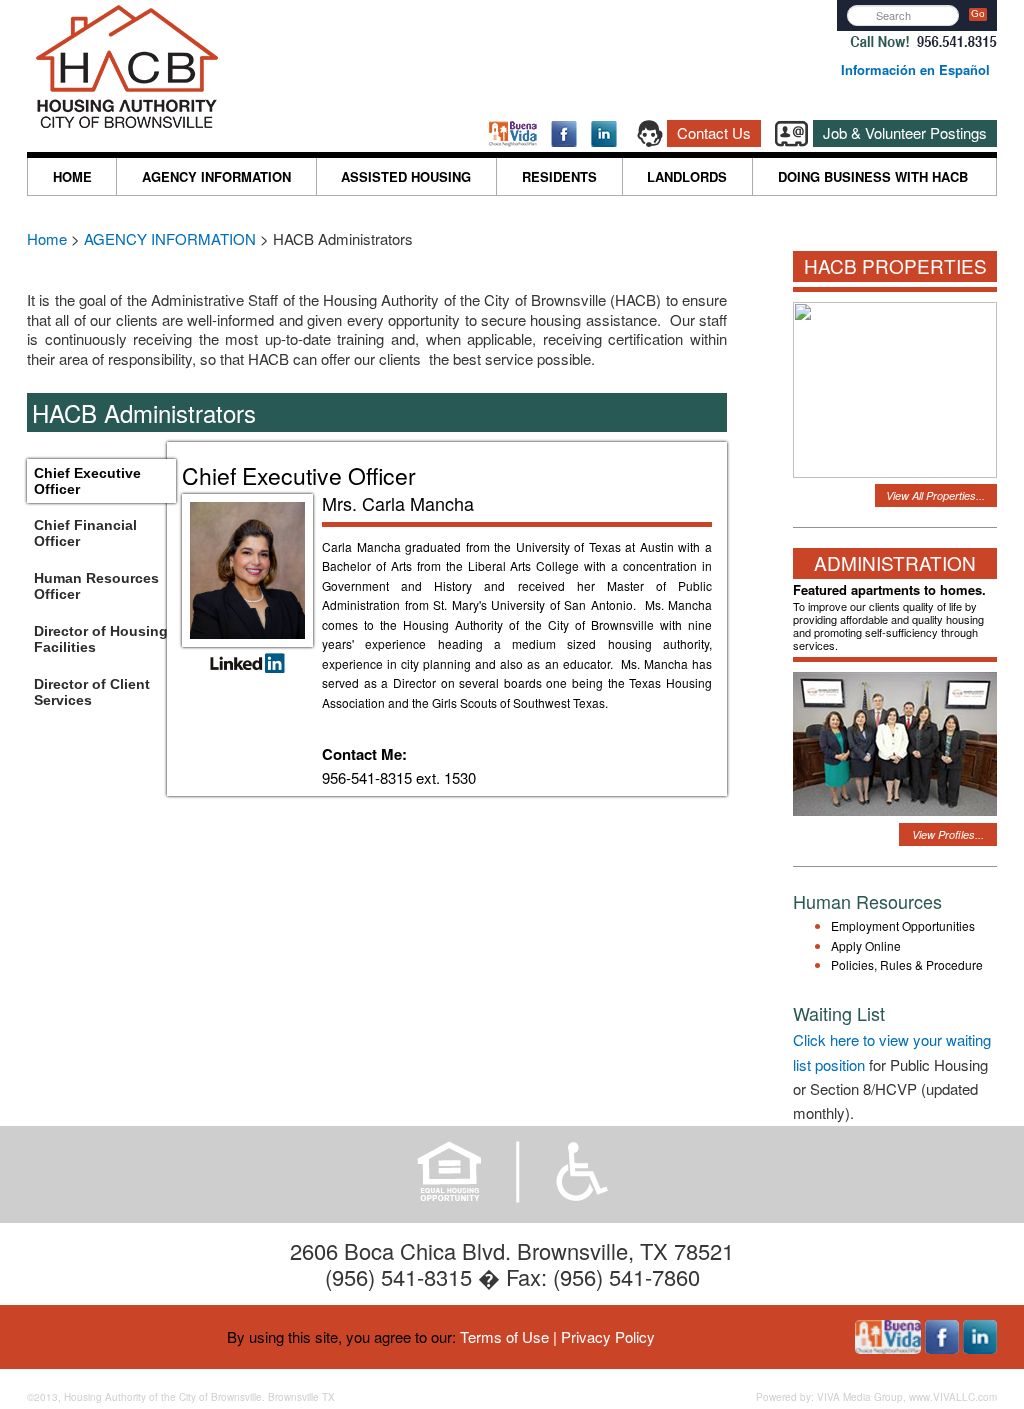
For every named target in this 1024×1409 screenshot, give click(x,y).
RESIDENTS (559, 176)
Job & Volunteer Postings (905, 132)
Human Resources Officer (96, 586)
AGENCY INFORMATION (216, 176)
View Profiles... (948, 834)
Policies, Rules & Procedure (907, 964)
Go (978, 13)
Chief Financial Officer (85, 533)
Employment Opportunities (903, 925)
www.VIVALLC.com (953, 1397)
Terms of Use (504, 1336)
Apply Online (866, 945)
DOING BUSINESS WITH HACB (873, 176)
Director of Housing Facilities (101, 639)
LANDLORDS (687, 176)
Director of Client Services (92, 692)
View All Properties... (935, 495)
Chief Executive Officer (87, 481)
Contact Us (714, 132)
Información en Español (915, 69)
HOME (72, 176)
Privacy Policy (608, 1336)
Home (49, 238)
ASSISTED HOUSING (406, 176)
